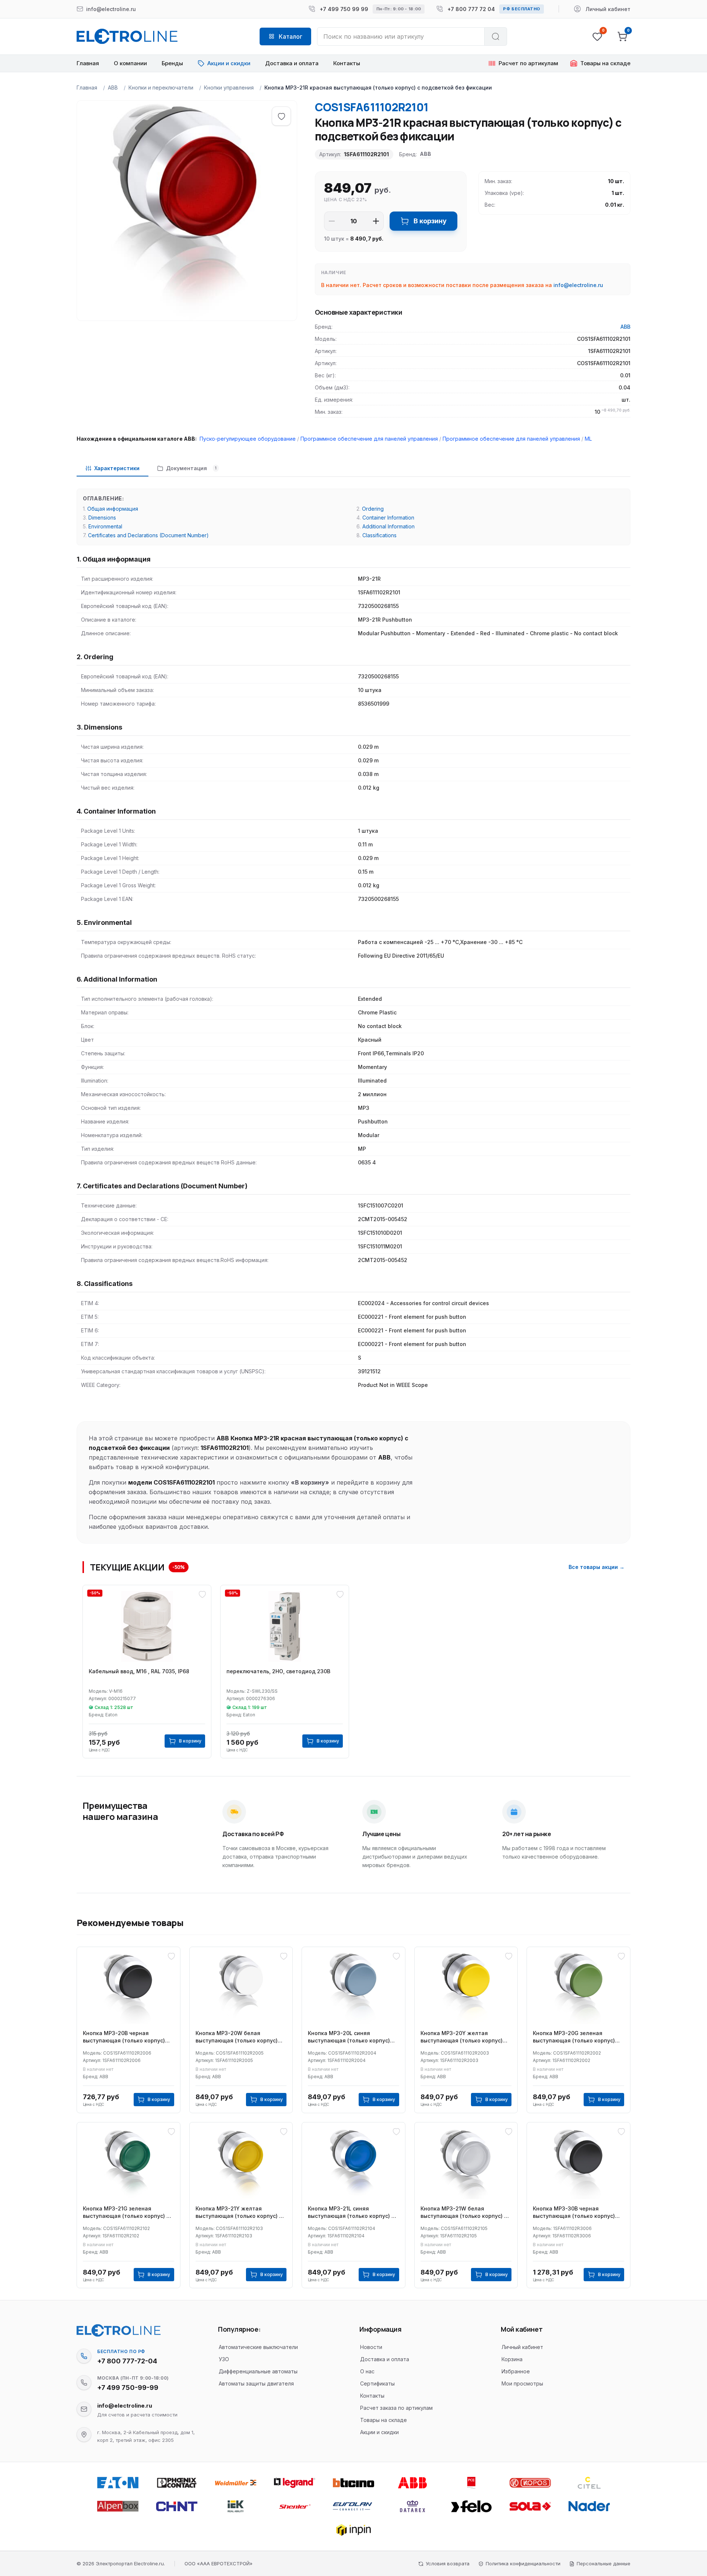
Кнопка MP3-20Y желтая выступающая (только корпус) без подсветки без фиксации (462, 2037)
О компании (130, 63)
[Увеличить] (376, 221)
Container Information (388, 518)
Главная (88, 63)
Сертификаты (377, 2383)
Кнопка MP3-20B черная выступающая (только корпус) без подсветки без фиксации (124, 2037)
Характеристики (117, 468)
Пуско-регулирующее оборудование (248, 439)
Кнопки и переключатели (161, 88)
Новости (371, 2347)
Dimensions (102, 518)
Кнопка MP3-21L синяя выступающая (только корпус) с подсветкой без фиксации (351, 2213)
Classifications (379, 535)
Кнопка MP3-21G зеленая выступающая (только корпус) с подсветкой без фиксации (126, 2213)
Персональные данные (604, 2563)
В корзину (430, 221)
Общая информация (113, 509)
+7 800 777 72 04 (471, 9)
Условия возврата (448, 2563)
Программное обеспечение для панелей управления (369, 439)
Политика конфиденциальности (523, 2563)
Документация (191, 468)
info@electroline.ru (578, 285)
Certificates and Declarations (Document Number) (148, 535)
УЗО (224, 2359)
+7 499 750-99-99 (128, 2388)
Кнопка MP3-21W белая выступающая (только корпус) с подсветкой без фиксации (464, 2213)
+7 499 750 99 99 (344, 9)
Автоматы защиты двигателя (256, 2383)
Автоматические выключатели (258, 2347)
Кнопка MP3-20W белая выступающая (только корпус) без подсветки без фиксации (237, 2037)
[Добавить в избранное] (281, 116)
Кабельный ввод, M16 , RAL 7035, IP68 (139, 1671)
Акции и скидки (379, 2432)
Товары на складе (384, 2420)
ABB (113, 88)
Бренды (172, 63)
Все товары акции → (597, 1567)
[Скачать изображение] (90, 114)
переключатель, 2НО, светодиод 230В (278, 1671)
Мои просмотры (522, 2383)
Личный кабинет (522, 2347)
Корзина (512, 2359)
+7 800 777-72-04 (127, 2361)
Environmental (105, 526)
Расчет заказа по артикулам (396, 2408)
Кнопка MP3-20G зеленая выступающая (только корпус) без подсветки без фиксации (574, 2037)
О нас (367, 2371)
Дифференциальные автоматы (258, 2371)
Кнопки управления (229, 88)
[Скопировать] (84, 2356)
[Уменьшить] (332, 221)
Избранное (516, 2371)
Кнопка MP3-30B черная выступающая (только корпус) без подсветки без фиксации (574, 2213)
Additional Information (388, 526)
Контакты (347, 63)
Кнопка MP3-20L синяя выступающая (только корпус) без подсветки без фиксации (349, 2037)
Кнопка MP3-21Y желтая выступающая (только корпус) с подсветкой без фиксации (239, 2213)
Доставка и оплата (292, 63)
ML (588, 439)
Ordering (373, 509)
